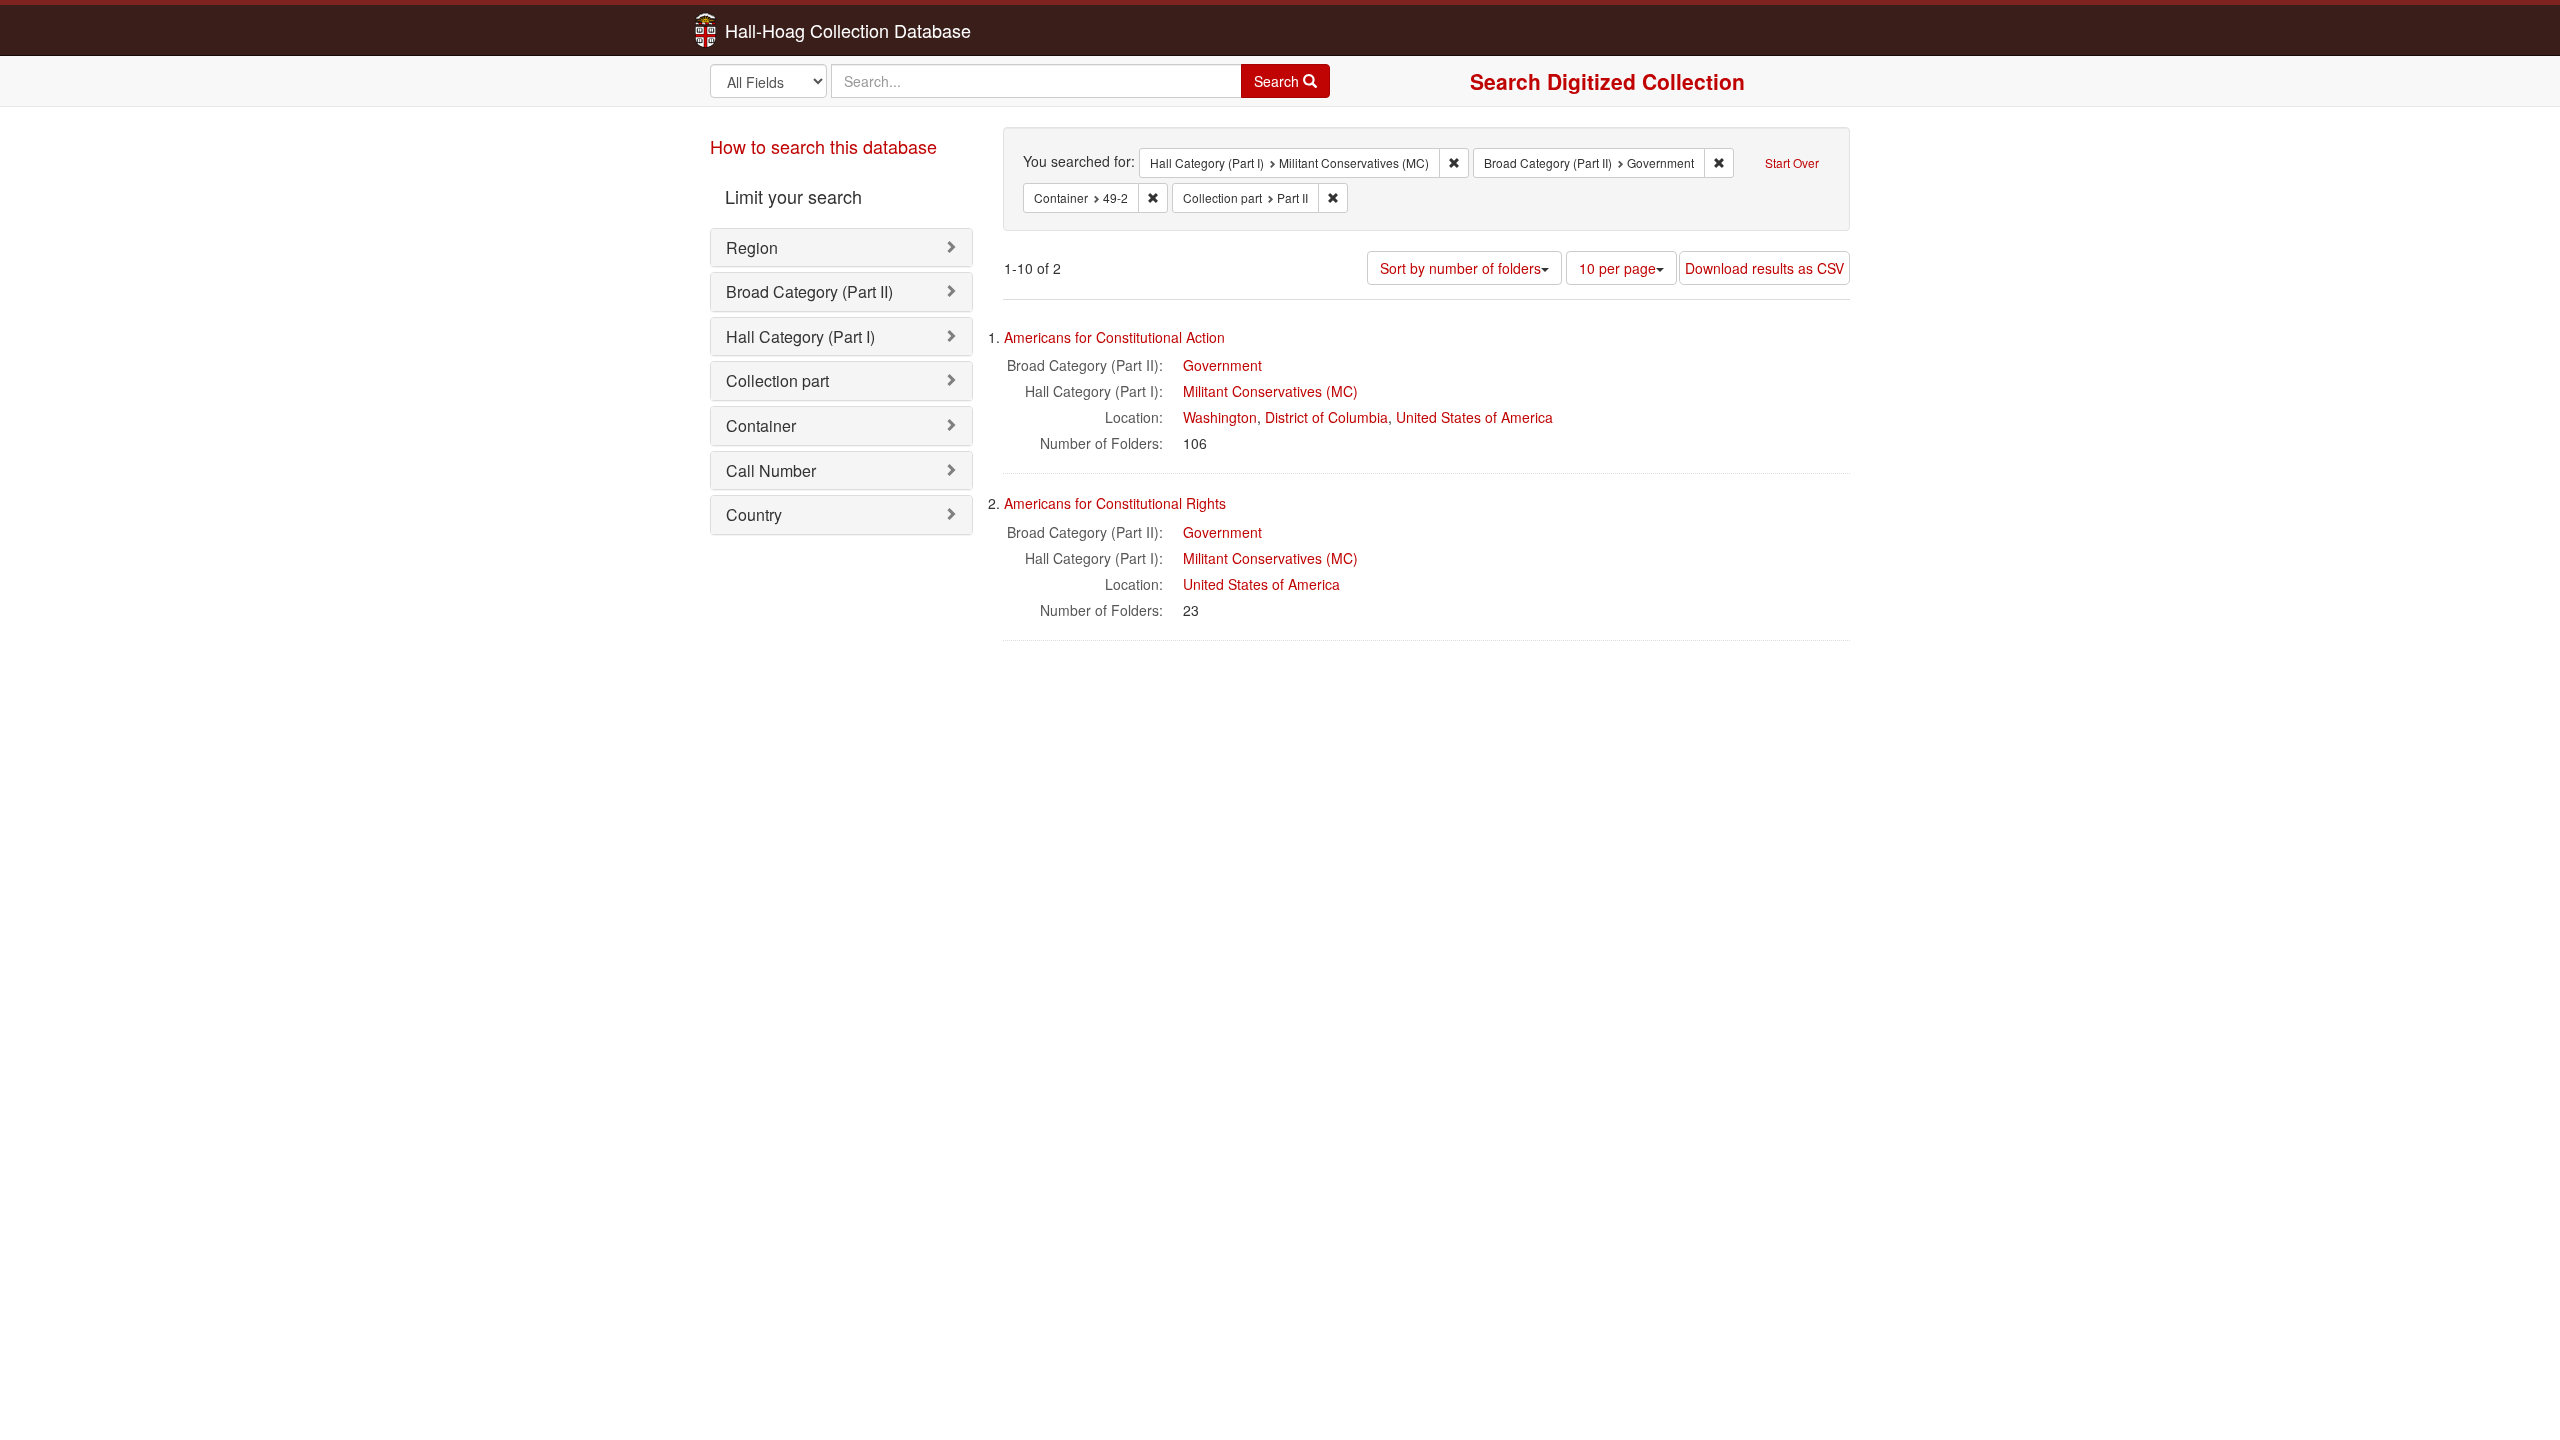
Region (752, 247)
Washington (1220, 417)
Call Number (771, 470)
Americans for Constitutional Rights (1115, 503)
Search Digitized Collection (1607, 81)
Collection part (777, 380)
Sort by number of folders (1460, 268)
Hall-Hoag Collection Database (785, 30)
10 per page (1617, 268)
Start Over (1792, 162)
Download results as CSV (1764, 268)
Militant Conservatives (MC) (1270, 391)
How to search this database (823, 146)
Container (761, 425)
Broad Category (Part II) (809, 291)
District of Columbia (1326, 417)
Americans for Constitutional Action (1114, 337)
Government (1222, 365)
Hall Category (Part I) (800, 336)
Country (754, 514)
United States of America (1474, 417)
